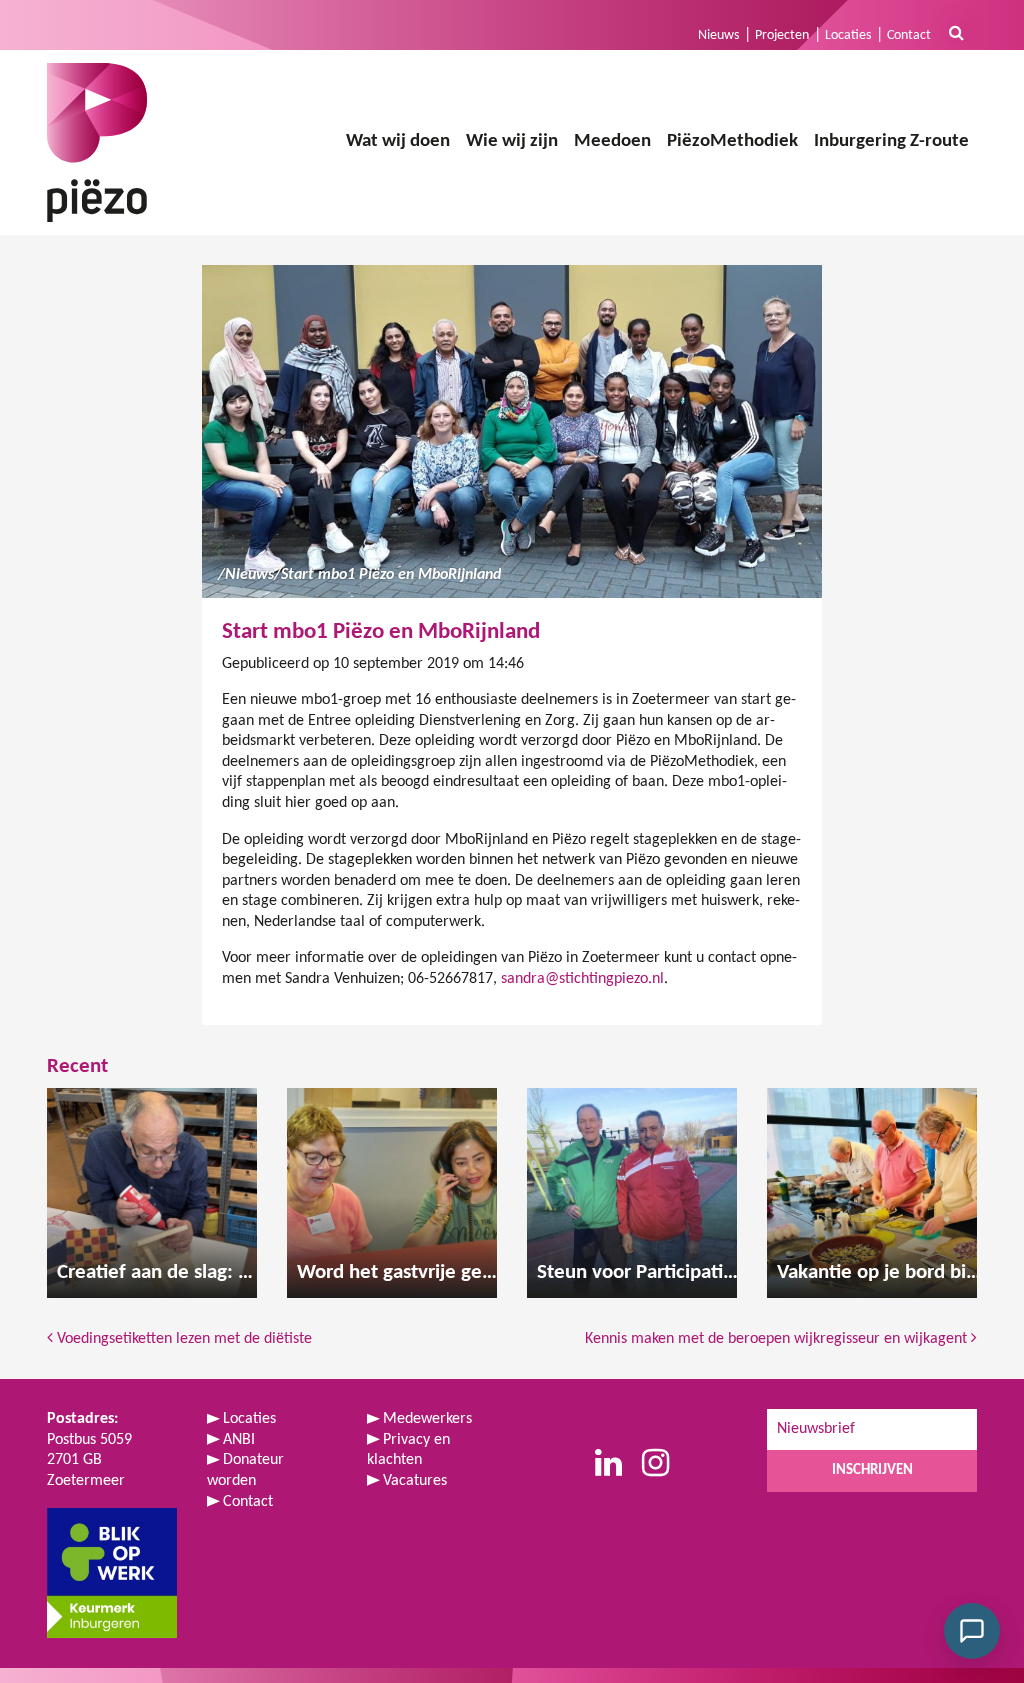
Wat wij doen (398, 141)
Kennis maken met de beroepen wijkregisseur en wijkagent (778, 1339)
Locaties (848, 35)
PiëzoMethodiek (732, 141)
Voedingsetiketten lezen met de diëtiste (182, 1339)
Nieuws (718, 35)
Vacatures (415, 1481)
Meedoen (612, 141)
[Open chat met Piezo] (972, 1631)
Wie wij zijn (512, 141)
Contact (909, 35)
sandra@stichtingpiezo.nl (582, 979)
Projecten (782, 35)
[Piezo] (97, 142)
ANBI (239, 1440)
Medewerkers (427, 1419)
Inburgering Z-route (891, 141)
